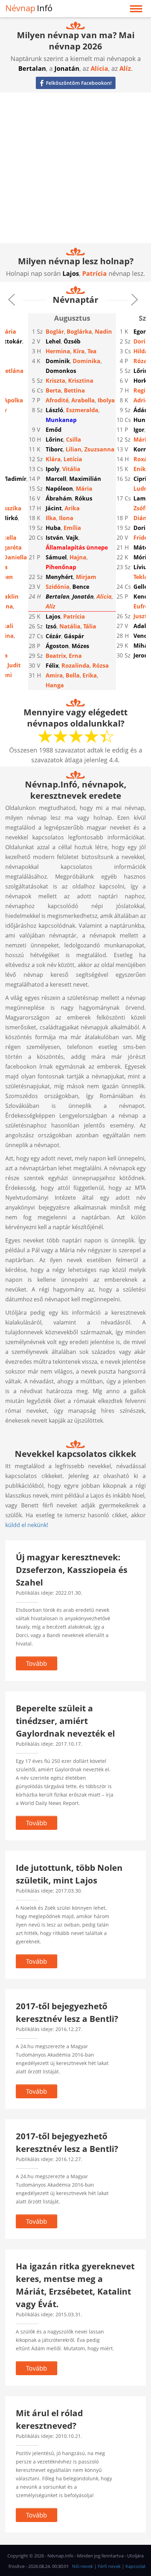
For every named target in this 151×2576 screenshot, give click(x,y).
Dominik (58, 361)
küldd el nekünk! (27, 1525)
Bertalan (32, 68)
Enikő (141, 469)
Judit (14, 665)
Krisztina (81, 381)
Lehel (53, 341)
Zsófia (142, 508)
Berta (53, 390)
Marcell (56, 479)
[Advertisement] (75, 168)
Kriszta (55, 381)
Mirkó (10, 518)
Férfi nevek (109, 2566)
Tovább (37, 1663)
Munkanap (61, 420)
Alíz (125, 68)
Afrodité (57, 400)
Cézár (53, 636)
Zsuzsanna (99, 449)
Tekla (141, 577)
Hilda (141, 351)
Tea (92, 351)
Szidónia (58, 587)
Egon (140, 332)
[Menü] (136, 10)
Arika (72, 508)
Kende (142, 597)
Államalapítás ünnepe (77, 547)
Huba (53, 528)
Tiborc (54, 449)
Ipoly (52, 469)
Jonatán (67, 68)
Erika (90, 675)
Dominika (87, 361)
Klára (53, 459)
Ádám (142, 410)
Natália (70, 626)
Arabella (83, 400)
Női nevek (83, 2566)
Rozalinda (75, 666)
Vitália (71, 469)
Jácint (54, 508)
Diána (142, 518)
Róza (140, 361)
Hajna (78, 557)
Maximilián (85, 479)
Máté (141, 547)
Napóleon (59, 489)
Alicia (99, 68)
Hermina (58, 351)
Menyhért (59, 577)
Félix (52, 666)
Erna (75, 656)
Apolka (13, 400)
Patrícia (94, 273)
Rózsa (101, 666)
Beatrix (56, 656)
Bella (73, 675)
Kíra (79, 351)
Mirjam (86, 577)
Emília (72, 528)
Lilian (74, 449)
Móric (141, 557)
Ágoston (57, 646)
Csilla (74, 439)
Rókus (84, 498)
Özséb (72, 341)
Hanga (55, 685)
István (54, 538)
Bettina (74, 390)
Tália (90, 626)
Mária (84, 489)
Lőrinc (54, 439)
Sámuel (56, 557)
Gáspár (74, 636)
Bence (81, 587)
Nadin (103, 332)
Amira (54, 675)
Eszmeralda (82, 410)
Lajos (71, 273)
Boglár (55, 332)
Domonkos (61, 371)
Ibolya (106, 400)
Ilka (51, 518)
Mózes (80, 646)
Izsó (51, 626)
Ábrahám (59, 498)
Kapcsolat (136, 2566)
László (54, 410)
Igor (139, 430)
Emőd (54, 430)
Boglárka (79, 332)
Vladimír (14, 479)
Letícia (73, 459)
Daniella (15, 557)
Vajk (72, 538)
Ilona (66, 518)
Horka (142, 381)
